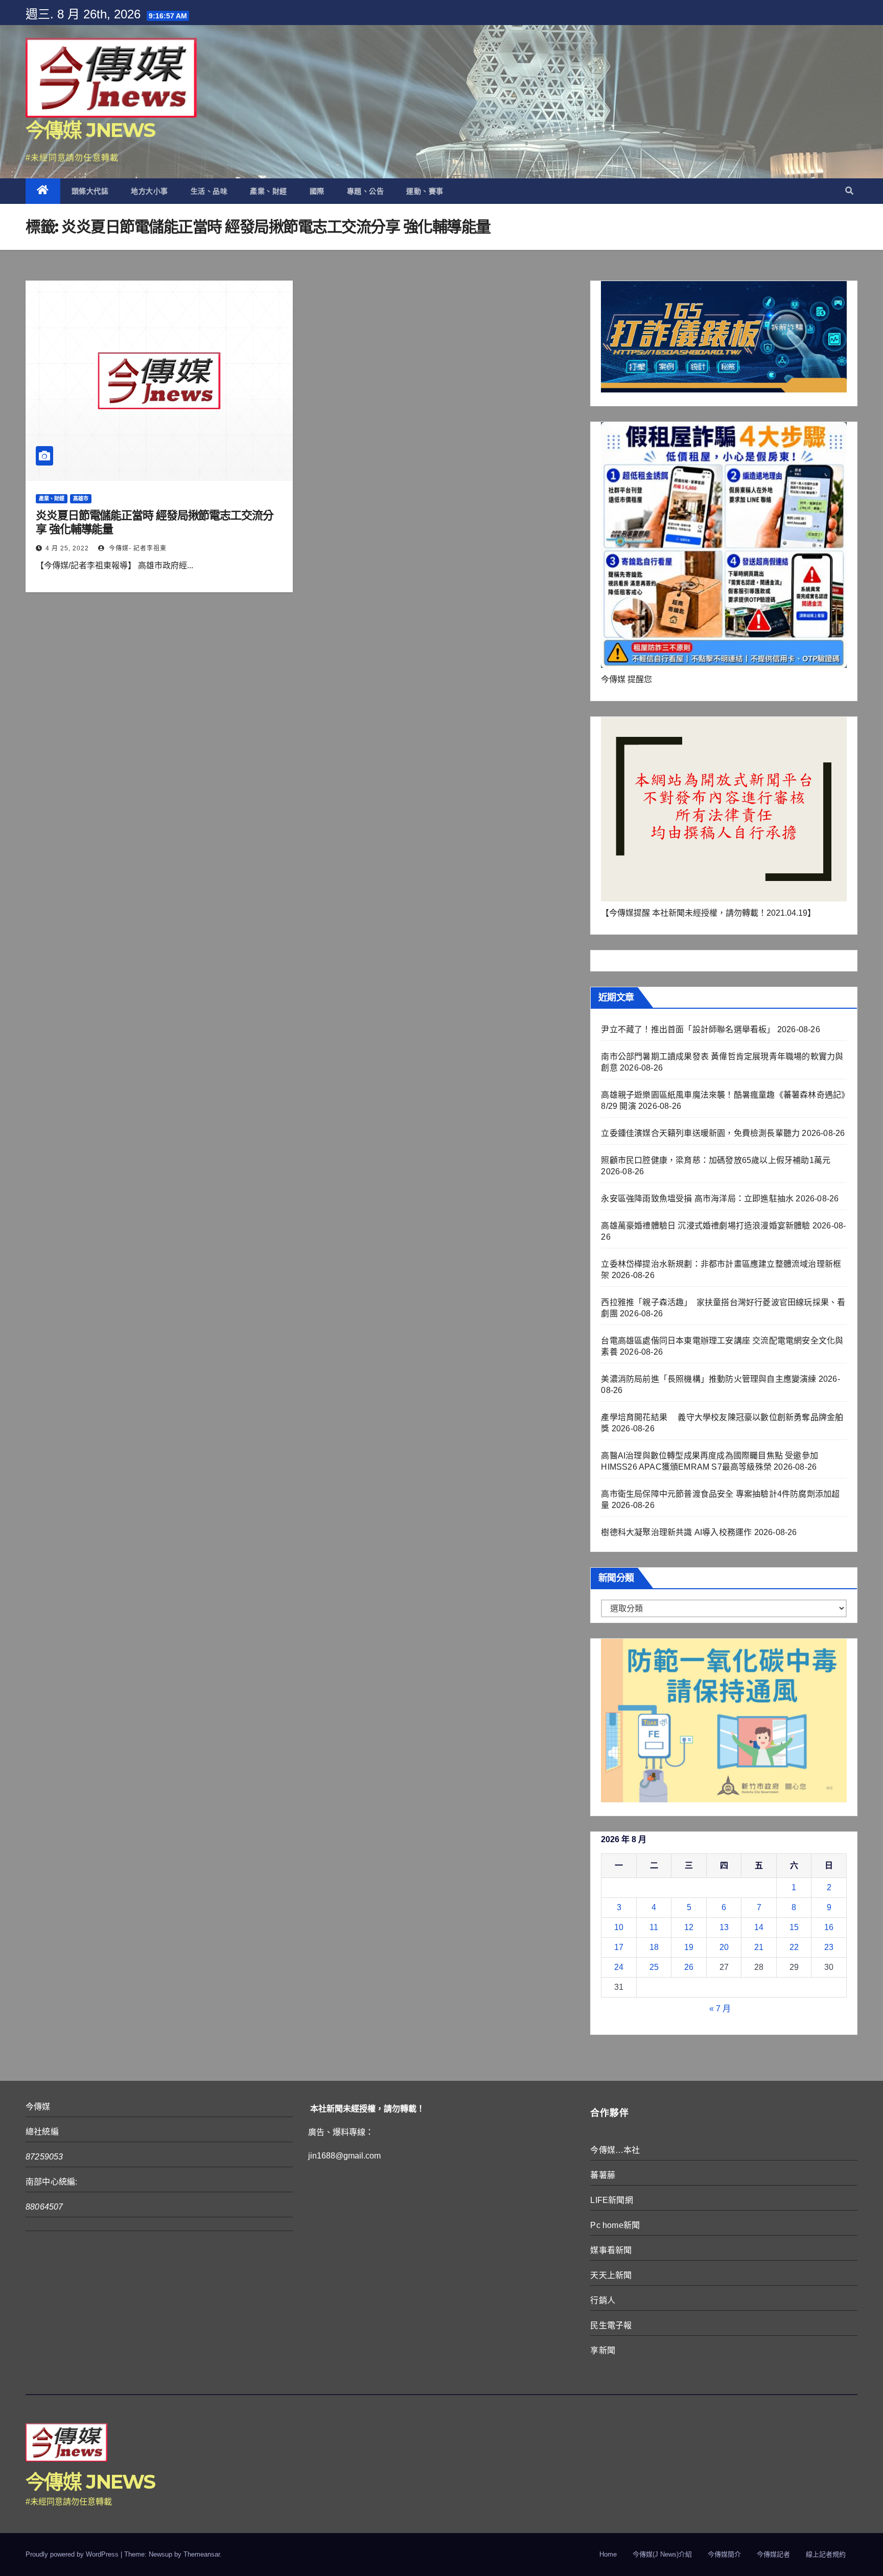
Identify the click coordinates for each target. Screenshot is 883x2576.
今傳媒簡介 (724, 2554)
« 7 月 (720, 2009)
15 (794, 1927)
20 (724, 1947)
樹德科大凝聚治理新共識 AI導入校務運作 (676, 1532)
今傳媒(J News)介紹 (662, 2554)
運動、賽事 (425, 191)
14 (759, 1927)
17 (619, 1947)
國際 (317, 191)
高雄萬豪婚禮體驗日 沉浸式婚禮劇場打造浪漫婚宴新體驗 (705, 1226)
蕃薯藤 (603, 2175)
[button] (849, 191)
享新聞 (603, 2350)
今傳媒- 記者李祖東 (137, 548)
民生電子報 (611, 2325)
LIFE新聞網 (611, 2200)
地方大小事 (149, 191)
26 (689, 1967)
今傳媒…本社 (615, 2150)
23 (829, 1947)
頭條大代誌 (90, 191)
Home (608, 2554)
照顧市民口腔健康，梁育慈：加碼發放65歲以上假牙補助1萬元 (716, 1160)
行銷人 (603, 2300)
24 (619, 1967)
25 (654, 1967)
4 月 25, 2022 (67, 548)
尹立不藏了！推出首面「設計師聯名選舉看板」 (688, 1029)
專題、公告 (366, 191)
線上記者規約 (826, 2554)
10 (619, 1927)
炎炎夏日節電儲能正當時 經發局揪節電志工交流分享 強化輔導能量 (155, 522)
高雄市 (81, 498)
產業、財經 (269, 191)
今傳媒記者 (773, 2554)
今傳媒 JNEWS (90, 130)
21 (759, 1947)
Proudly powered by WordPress (73, 2554)
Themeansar (202, 2554)
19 (689, 1947)
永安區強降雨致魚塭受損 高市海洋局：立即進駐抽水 (697, 1199)
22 (794, 1947)
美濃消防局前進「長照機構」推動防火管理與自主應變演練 (708, 1379)
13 (724, 1927)
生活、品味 (209, 191)
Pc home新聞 (615, 2225)
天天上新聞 (611, 2275)
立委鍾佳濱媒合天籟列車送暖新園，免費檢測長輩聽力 (700, 1133)
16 (829, 1927)
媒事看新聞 (611, 2250)
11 (654, 1927)
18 (654, 1947)
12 (689, 1927)
